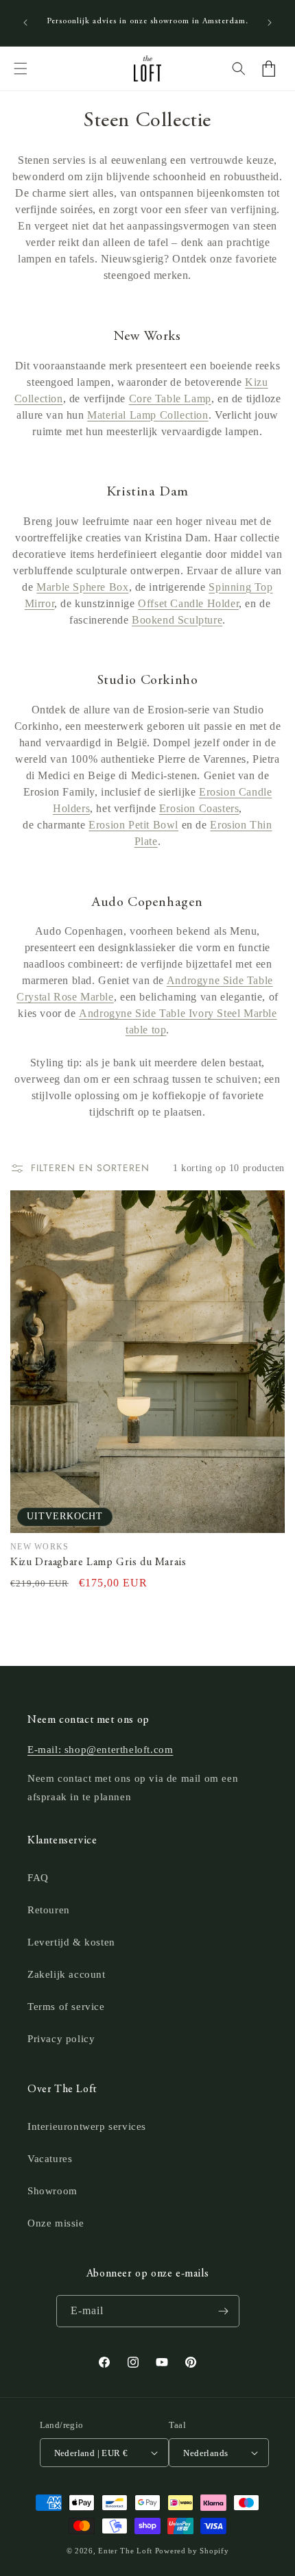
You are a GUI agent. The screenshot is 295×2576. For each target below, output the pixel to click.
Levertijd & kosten (71, 1942)
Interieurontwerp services (87, 2126)
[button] (21, 69)
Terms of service (66, 2007)
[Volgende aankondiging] (270, 23)
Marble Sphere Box (82, 587)
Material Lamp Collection (147, 415)
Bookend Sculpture (177, 620)
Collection (39, 398)
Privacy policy (61, 2039)
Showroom (52, 2191)
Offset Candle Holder (188, 603)
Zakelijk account (67, 1974)
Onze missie (56, 2223)
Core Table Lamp (170, 398)
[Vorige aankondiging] (25, 23)
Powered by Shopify (192, 2551)
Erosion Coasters (199, 808)
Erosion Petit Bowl (133, 825)
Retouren (49, 1910)
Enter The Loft (125, 2551)
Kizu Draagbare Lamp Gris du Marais (98, 1562)
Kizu (256, 382)
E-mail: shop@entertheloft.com (100, 1750)
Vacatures (50, 2159)
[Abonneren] (224, 2311)
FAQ (38, 1878)
